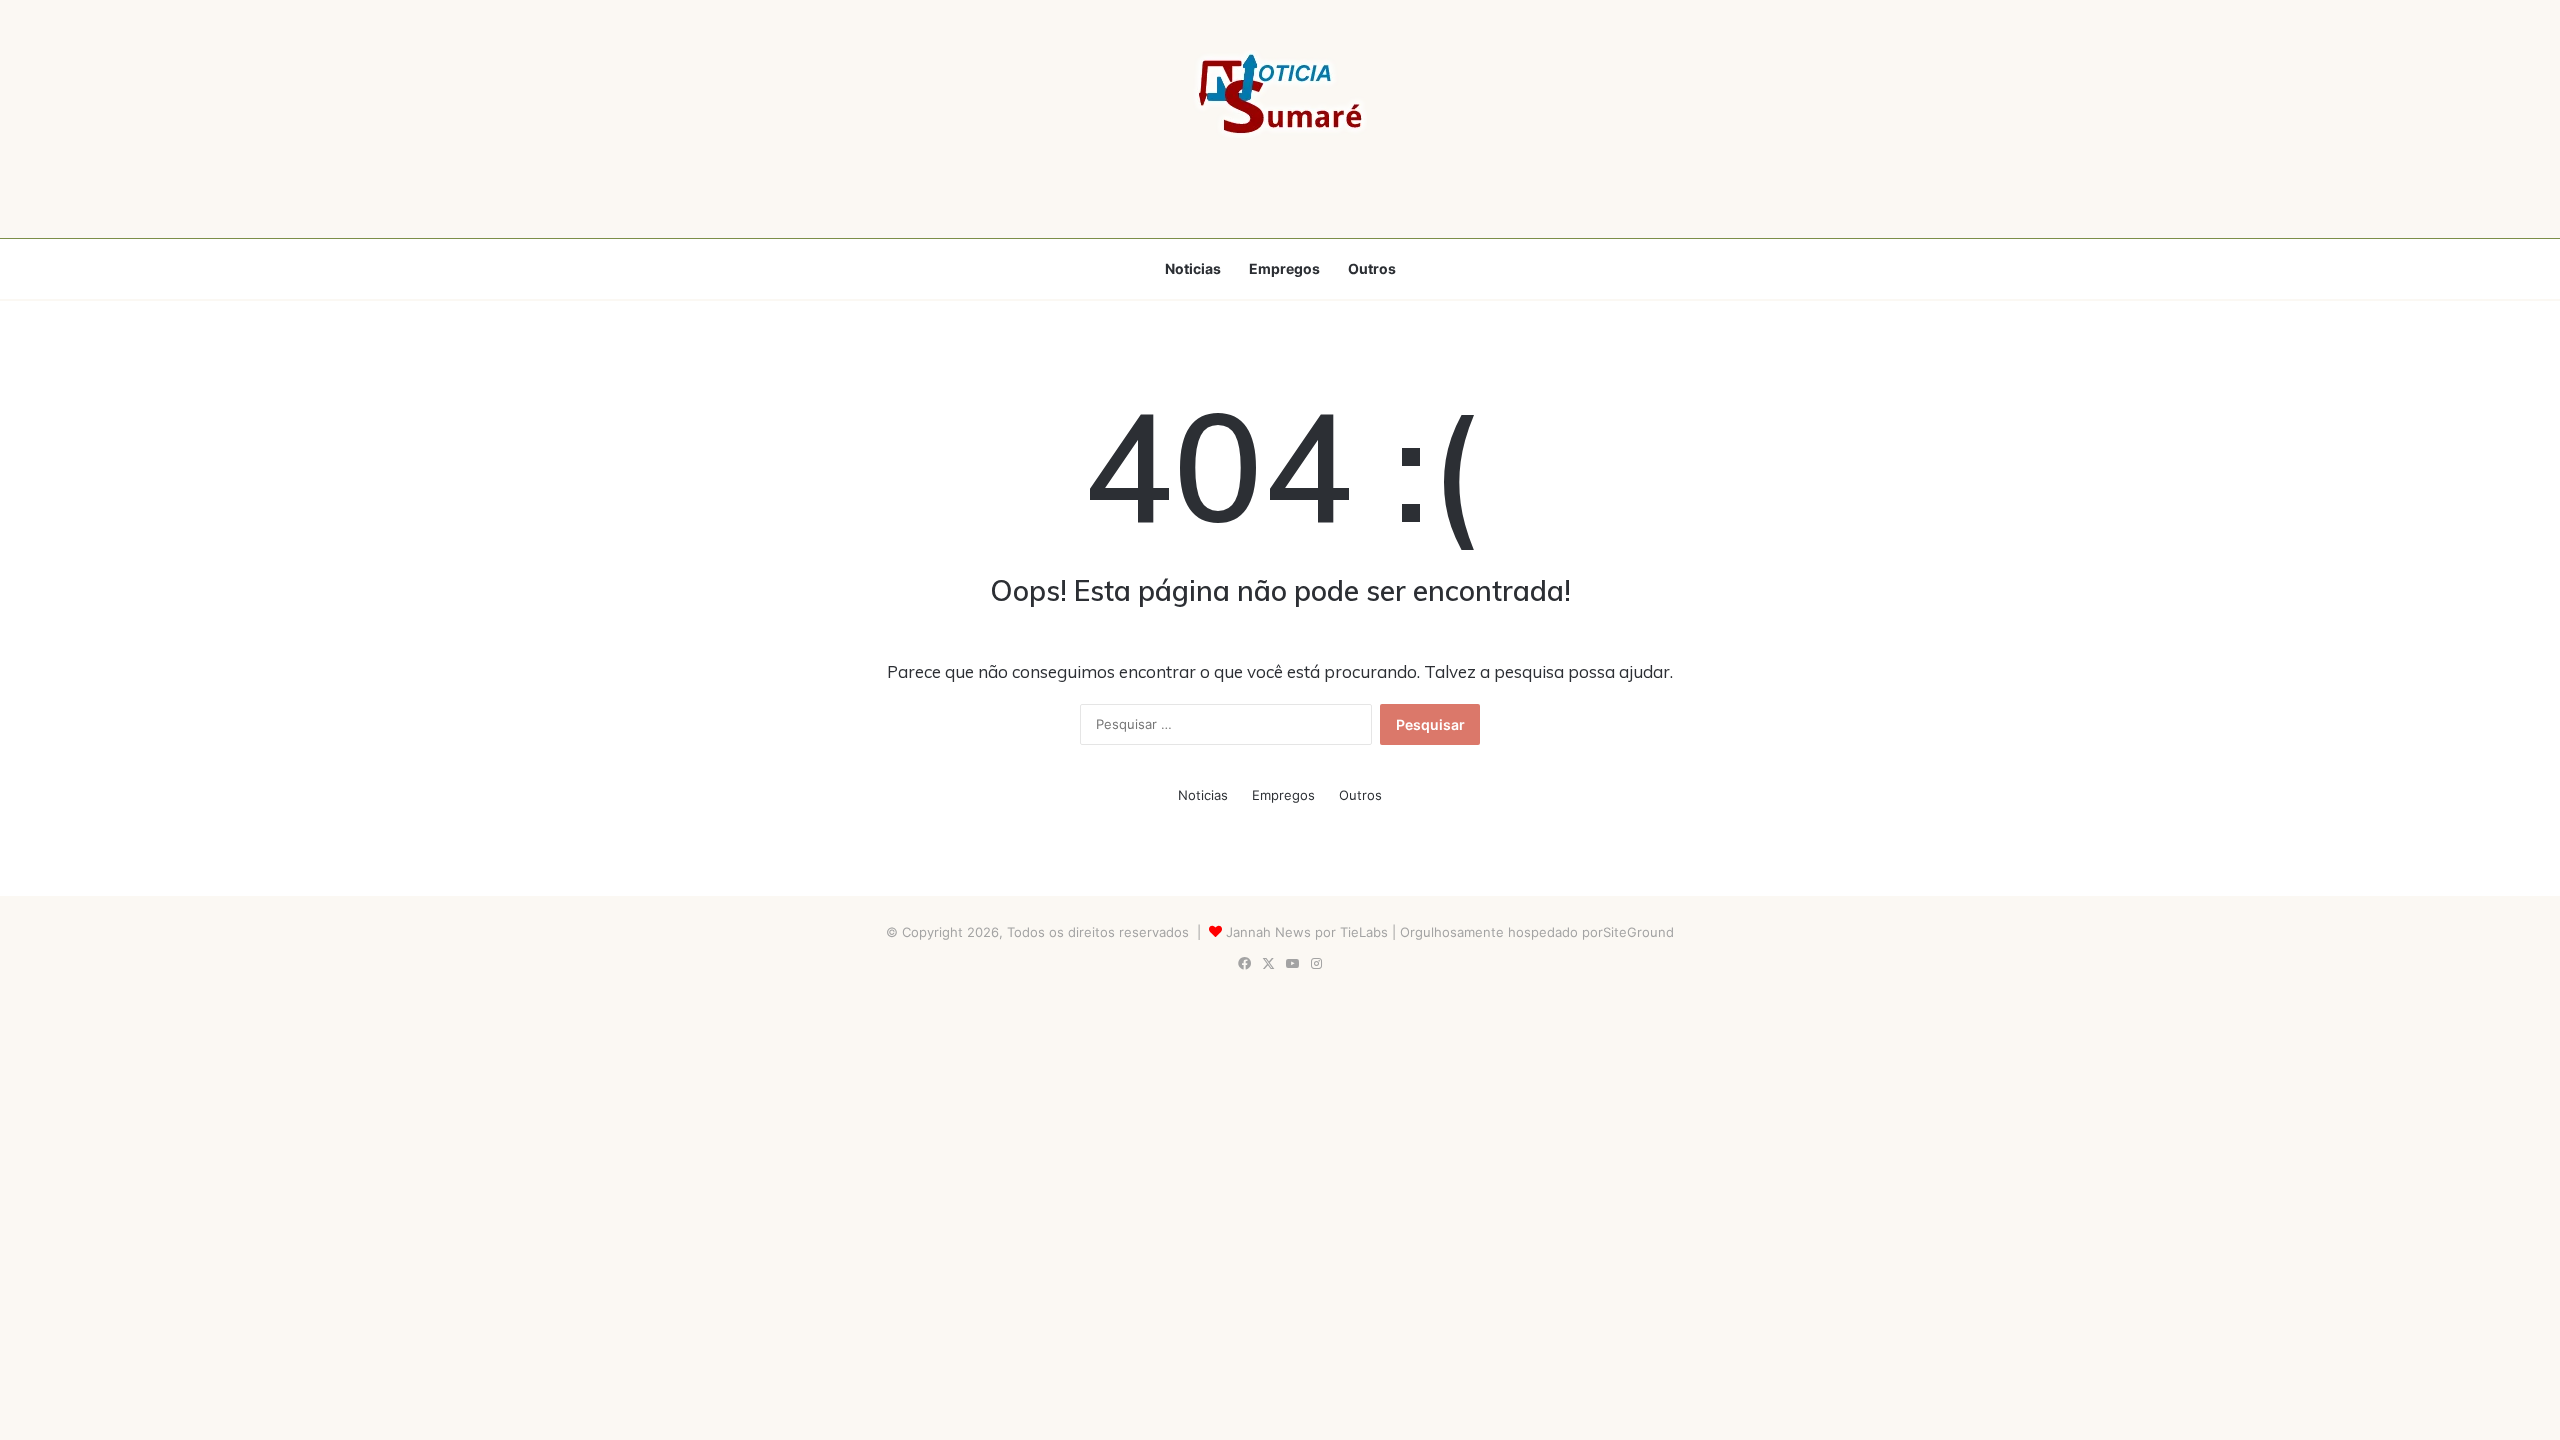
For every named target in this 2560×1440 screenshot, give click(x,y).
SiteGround (1638, 932)
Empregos (1284, 268)
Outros (1372, 268)
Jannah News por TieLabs (1307, 932)
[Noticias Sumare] (1280, 94)
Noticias (1193, 268)
